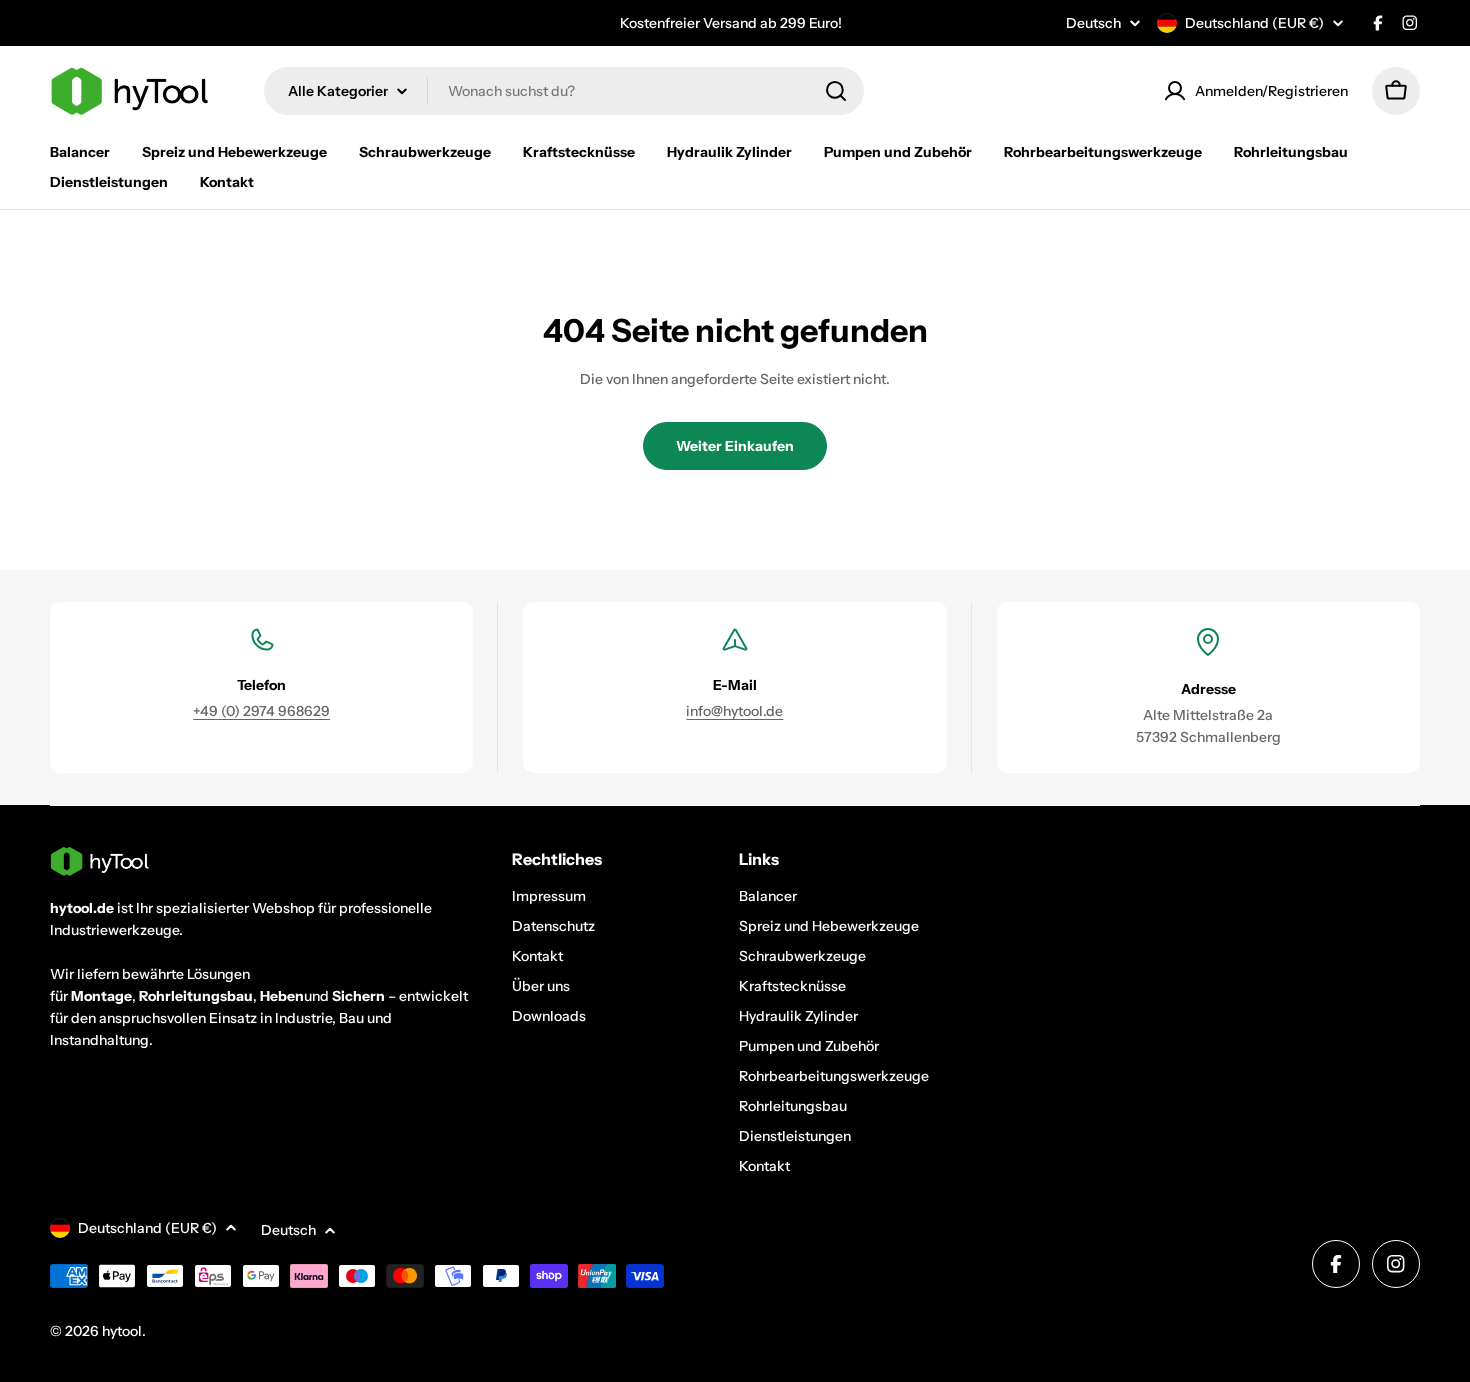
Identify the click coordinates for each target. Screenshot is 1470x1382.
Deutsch (1093, 23)
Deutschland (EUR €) (1254, 23)
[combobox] (564, 91)
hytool (122, 1331)
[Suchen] (836, 91)
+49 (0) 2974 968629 (261, 711)
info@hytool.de (734, 711)
